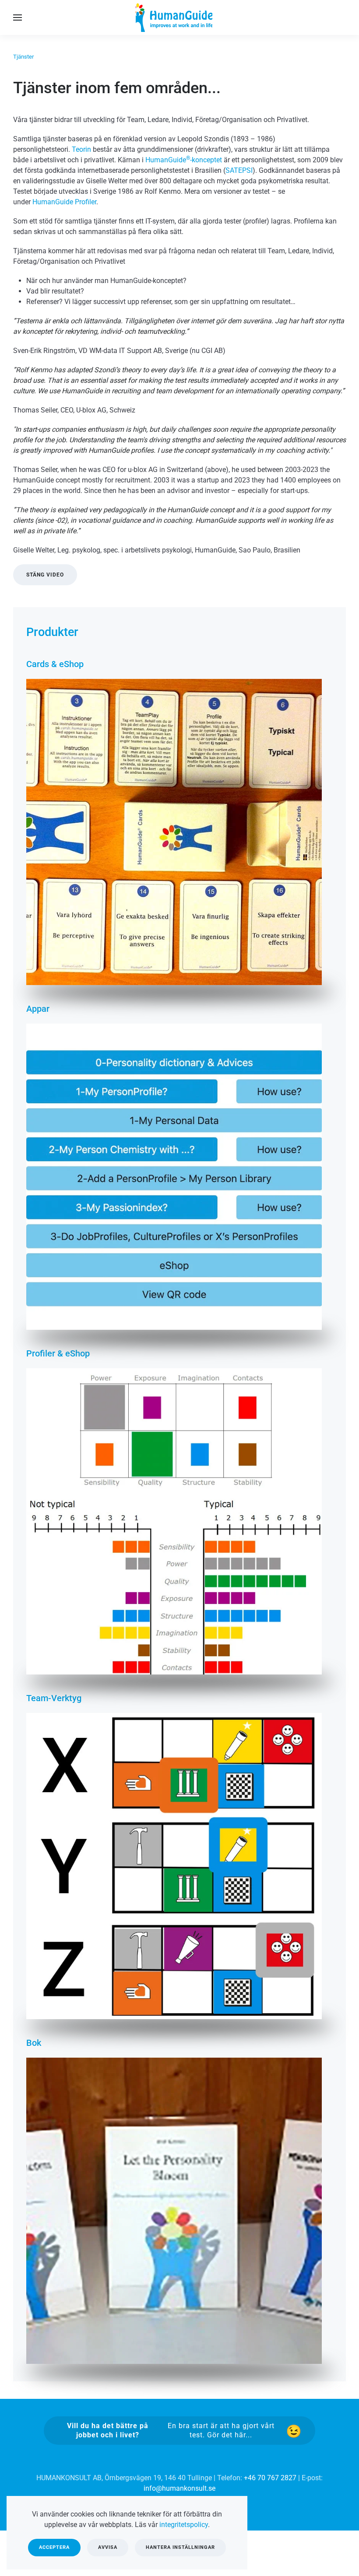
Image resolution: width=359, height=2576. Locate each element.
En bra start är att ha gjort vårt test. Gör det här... (171, 2430)
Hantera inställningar (180, 2547)
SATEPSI (239, 170)
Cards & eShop (55, 664)
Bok (34, 2043)
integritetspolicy (184, 2525)
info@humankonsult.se (179, 2488)
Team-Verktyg (54, 1698)
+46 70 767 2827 (270, 2478)
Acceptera (54, 2547)
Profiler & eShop (58, 1353)
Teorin (81, 149)
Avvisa (108, 2547)
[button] (18, 17)
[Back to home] (179, 17)
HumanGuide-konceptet (184, 160)
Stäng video (45, 575)
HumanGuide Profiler (64, 202)
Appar (38, 1009)
